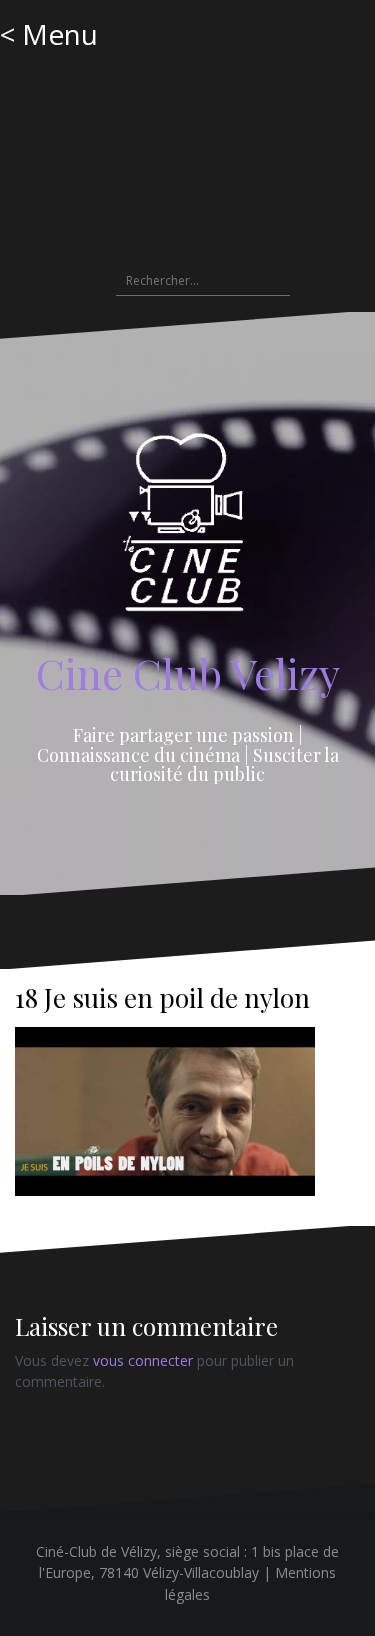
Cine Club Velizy (188, 673)
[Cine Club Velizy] (187, 528)
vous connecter (143, 1360)
